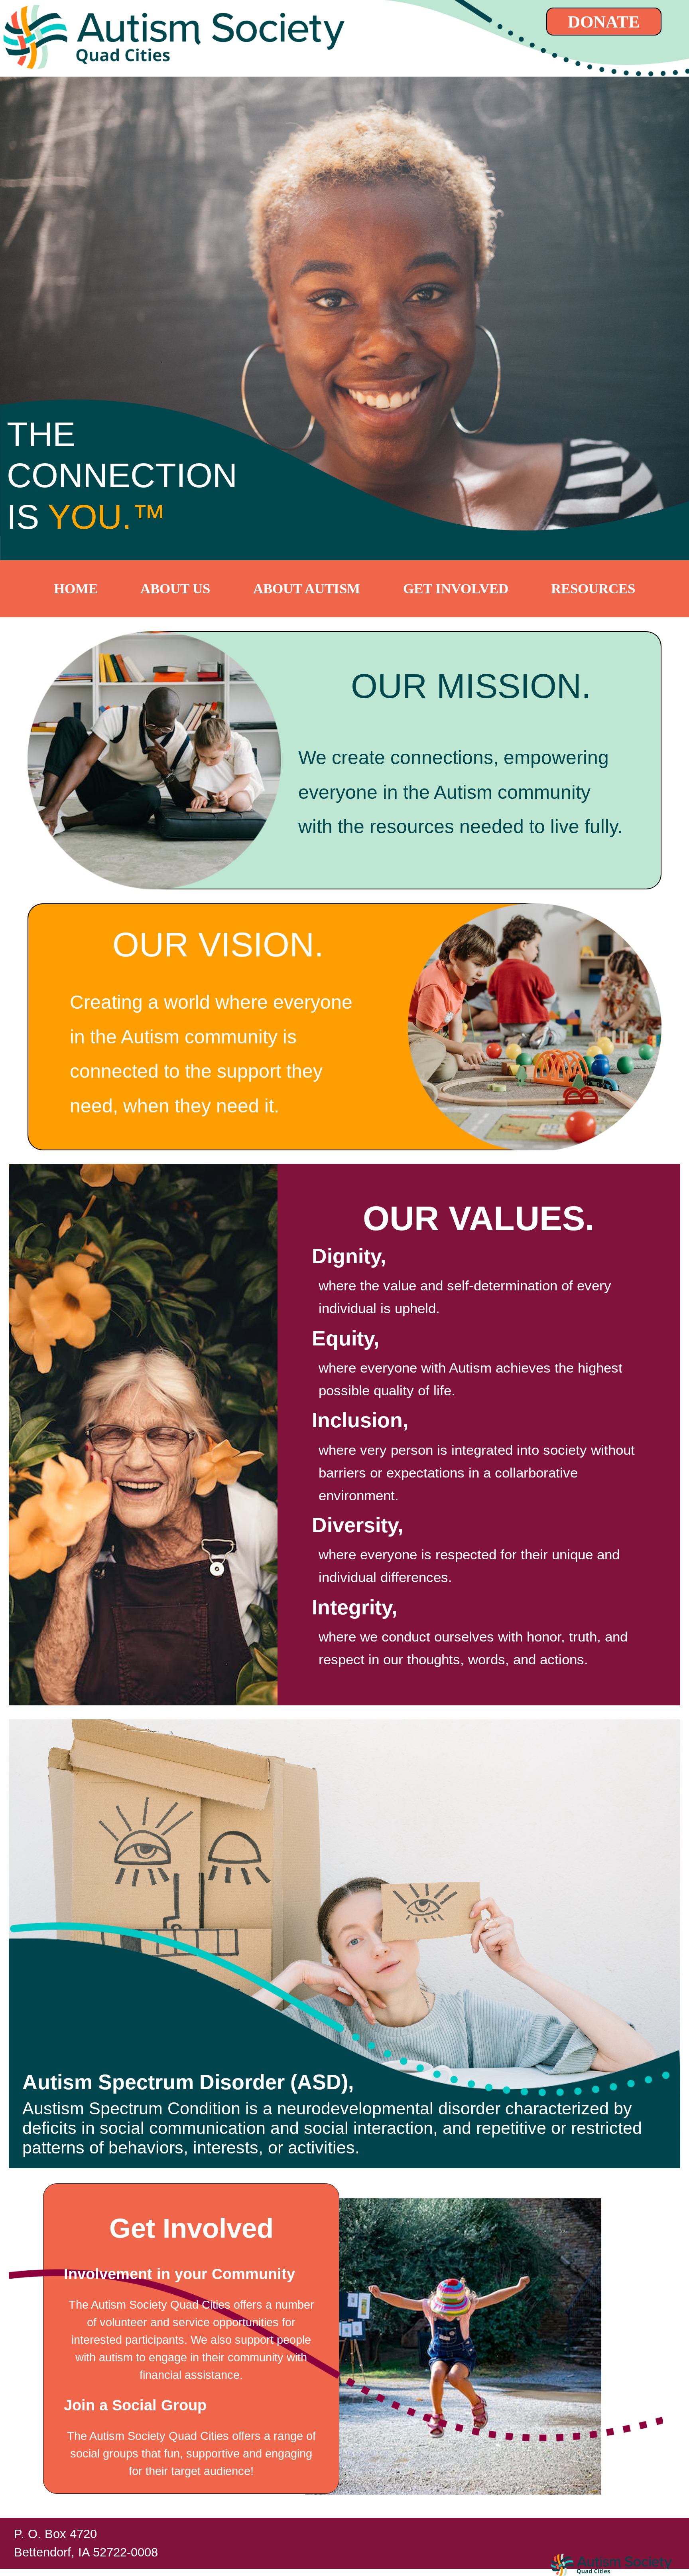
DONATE (604, 22)
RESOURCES (593, 589)
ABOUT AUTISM (307, 589)
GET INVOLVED (456, 589)
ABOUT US (175, 589)
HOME (76, 589)
